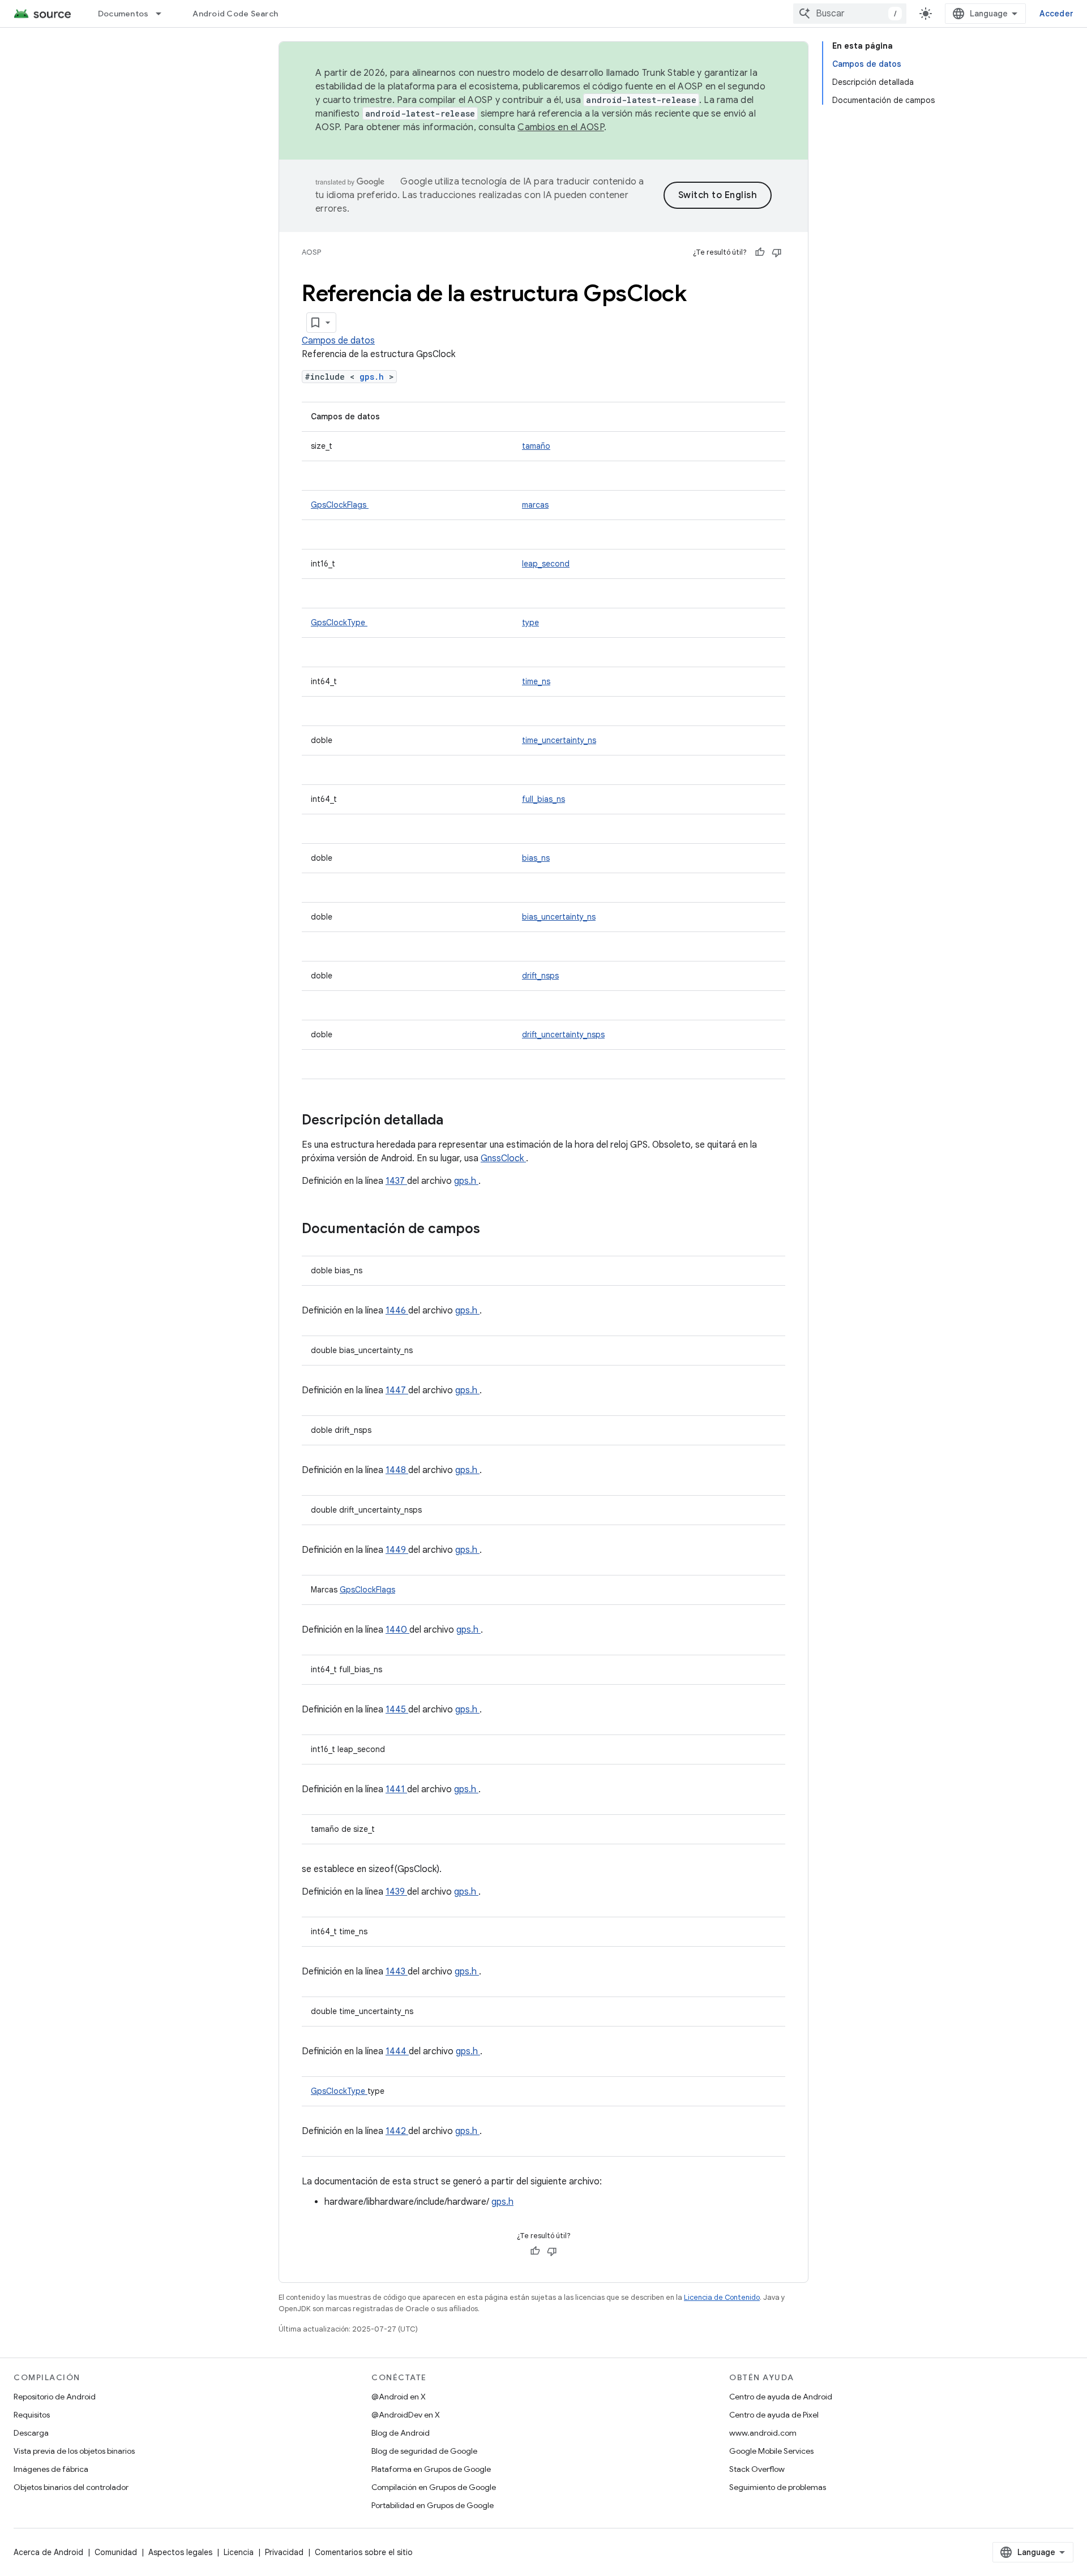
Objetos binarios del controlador (71, 2487)
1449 (397, 1550)
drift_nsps (540, 976)
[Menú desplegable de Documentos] (164, 14)
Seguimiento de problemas (778, 2487)
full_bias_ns (543, 799)
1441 (396, 1789)
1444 (397, 2051)
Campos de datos (338, 341)
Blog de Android (401, 2433)
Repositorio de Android (55, 2397)
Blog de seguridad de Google (424, 2451)
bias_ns (536, 858)
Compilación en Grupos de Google (434, 2487)
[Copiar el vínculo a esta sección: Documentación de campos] (495, 1230)
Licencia (239, 2552)
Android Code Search (235, 14)
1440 (397, 1630)
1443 (397, 1972)
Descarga (31, 2433)
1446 (397, 1311)
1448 (397, 1470)
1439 (396, 1892)
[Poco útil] (777, 252)
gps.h (374, 377)
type (530, 622)
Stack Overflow (757, 2469)
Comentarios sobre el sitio (364, 2552)
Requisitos (32, 2415)
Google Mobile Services (771, 2451)
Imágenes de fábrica (51, 2469)
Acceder (1056, 14)
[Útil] (760, 252)
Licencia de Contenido (722, 2297)
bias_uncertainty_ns (559, 917)
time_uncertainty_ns (559, 740)
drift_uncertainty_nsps (563, 1034)
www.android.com (763, 2433)
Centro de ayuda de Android (781, 2397)
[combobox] (850, 14)
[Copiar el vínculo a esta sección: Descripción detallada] (458, 1121)
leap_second (546, 564)
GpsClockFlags (340, 505)
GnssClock (503, 1158)
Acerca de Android (48, 2552)
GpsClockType (339, 622)
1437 (396, 1181)
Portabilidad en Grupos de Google (433, 2505)
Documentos (123, 14)
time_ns (536, 681)
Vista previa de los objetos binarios (74, 2451)
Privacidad (284, 2552)
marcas (535, 505)
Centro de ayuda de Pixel (774, 2415)
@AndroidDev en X (406, 2415)
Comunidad (116, 2552)
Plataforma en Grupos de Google (431, 2469)
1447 (397, 1390)
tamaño (536, 446)
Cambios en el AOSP (561, 127)
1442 (397, 2131)
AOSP (311, 252)
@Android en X (399, 2397)
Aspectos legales (180, 2552)
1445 (397, 1710)
